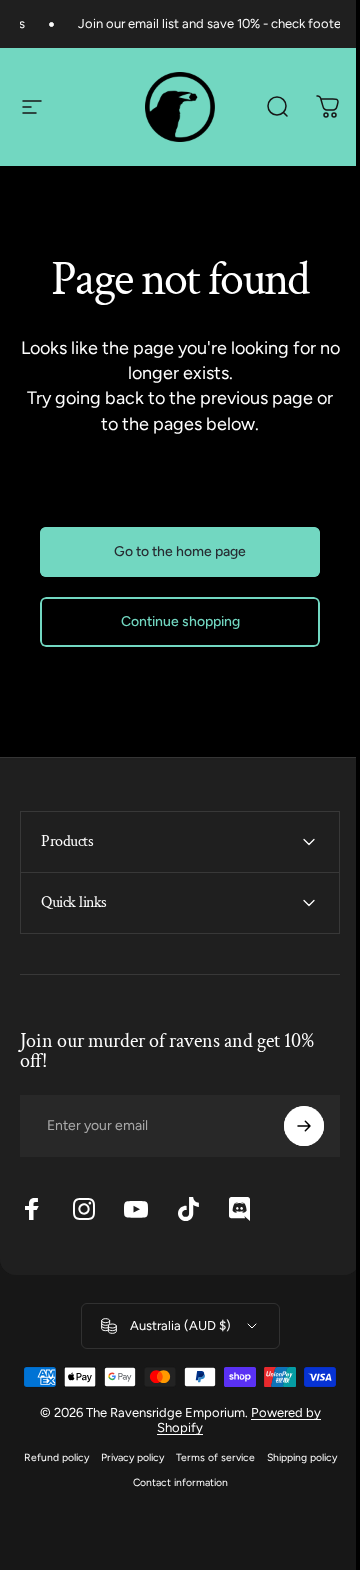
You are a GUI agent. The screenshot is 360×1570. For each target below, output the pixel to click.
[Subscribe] (289, 1126)
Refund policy (89, 1489)
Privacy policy (165, 1489)
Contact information (213, 1514)
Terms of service (248, 1489)
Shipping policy (119, 1514)
